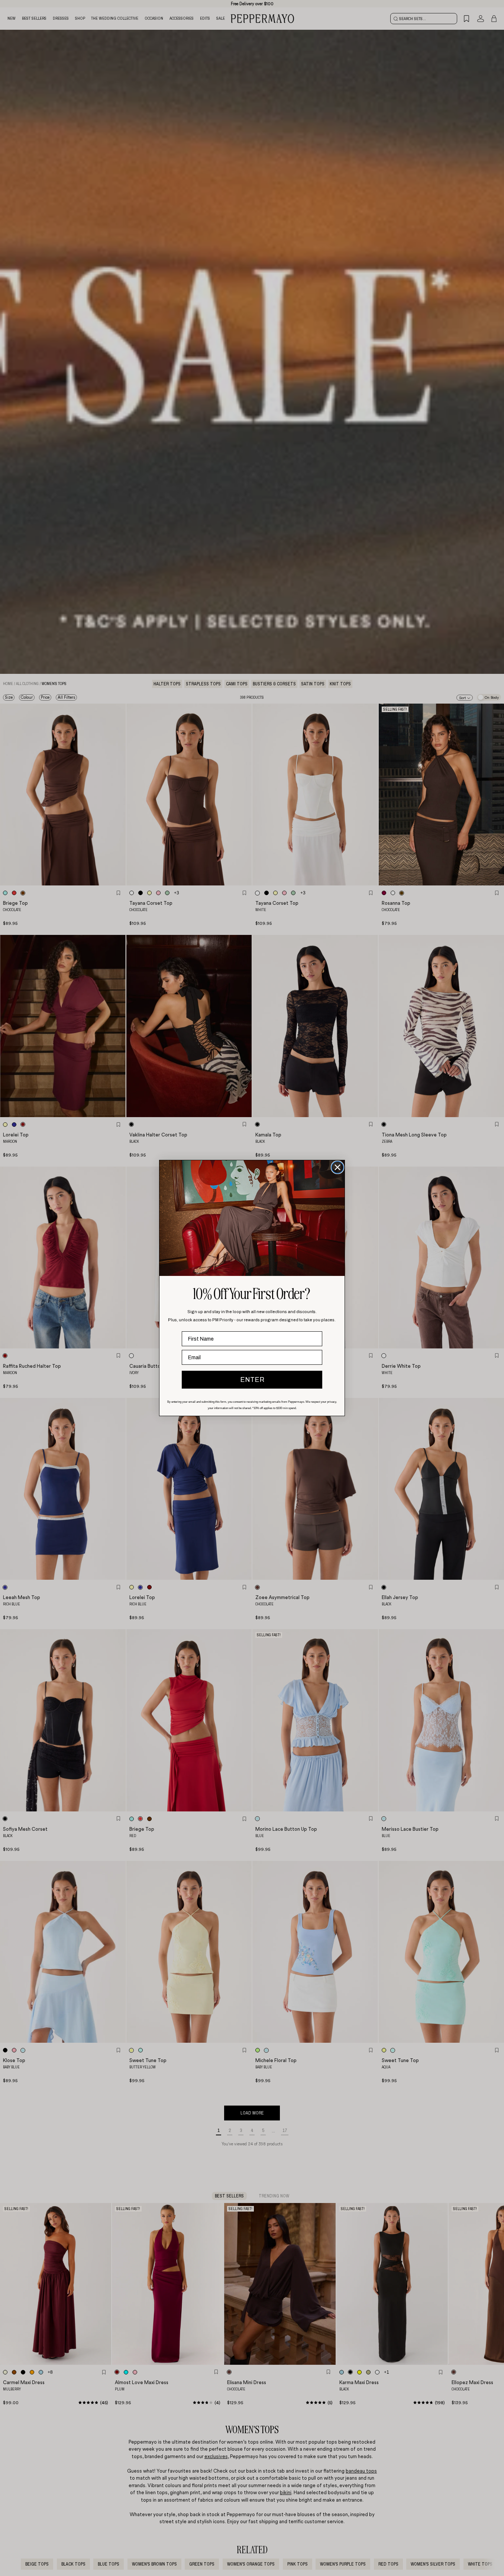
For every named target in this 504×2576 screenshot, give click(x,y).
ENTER (252, 1380)
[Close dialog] (337, 1167)
